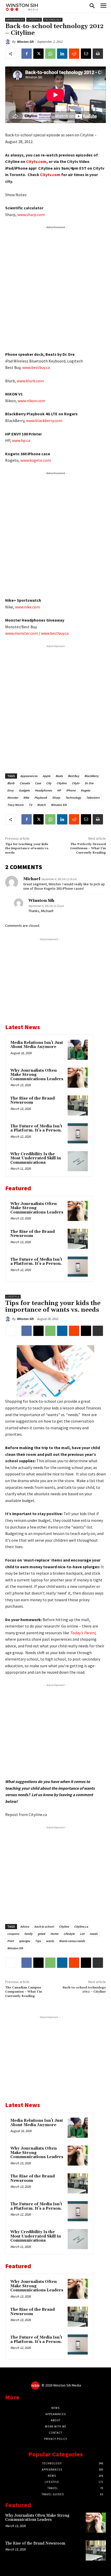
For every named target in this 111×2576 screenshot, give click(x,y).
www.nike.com (27, 607)
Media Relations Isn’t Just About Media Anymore (37, 1045)
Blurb (11, 783)
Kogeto (86, 790)
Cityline (62, 783)
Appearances (15, 20)
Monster (13, 798)
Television (93, 798)
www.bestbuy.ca (36, 367)
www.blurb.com (30, 381)
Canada (25, 783)
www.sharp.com (31, 214)
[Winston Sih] (9, 42)
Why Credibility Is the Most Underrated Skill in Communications (36, 1158)
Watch (41, 805)
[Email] (86, 54)
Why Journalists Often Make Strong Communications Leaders (37, 2518)
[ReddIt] (74, 54)
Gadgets (24, 790)
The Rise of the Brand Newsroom (33, 1101)
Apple (46, 776)
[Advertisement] (55, 287)
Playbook (41, 798)
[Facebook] (27, 54)
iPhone (71, 790)
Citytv (76, 783)
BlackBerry (92, 776)
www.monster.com (22, 633)
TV (30, 805)
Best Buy (74, 776)
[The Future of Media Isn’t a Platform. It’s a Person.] (78, 1133)
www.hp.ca (21, 440)
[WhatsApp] (50, 54)
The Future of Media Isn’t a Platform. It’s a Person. (36, 1128)
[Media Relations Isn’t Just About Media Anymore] (78, 1050)
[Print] (98, 54)
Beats (59, 776)
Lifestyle (34, 20)
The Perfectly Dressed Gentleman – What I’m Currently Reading (88, 848)
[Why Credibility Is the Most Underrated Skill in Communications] (78, 1161)
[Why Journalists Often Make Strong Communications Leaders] (78, 1078)
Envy (10, 790)
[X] (38, 54)
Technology (53, 20)
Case (38, 783)
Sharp (56, 798)
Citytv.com (36, 161)
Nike (26, 798)
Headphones (43, 790)
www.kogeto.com (36, 460)
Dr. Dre (89, 783)
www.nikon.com (31, 401)
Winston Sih (25, 42)
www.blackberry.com (44, 420)
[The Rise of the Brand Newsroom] (78, 1105)
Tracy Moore (15, 805)
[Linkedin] (62, 54)
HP (59, 790)
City (49, 783)
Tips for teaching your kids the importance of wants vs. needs (27, 848)
